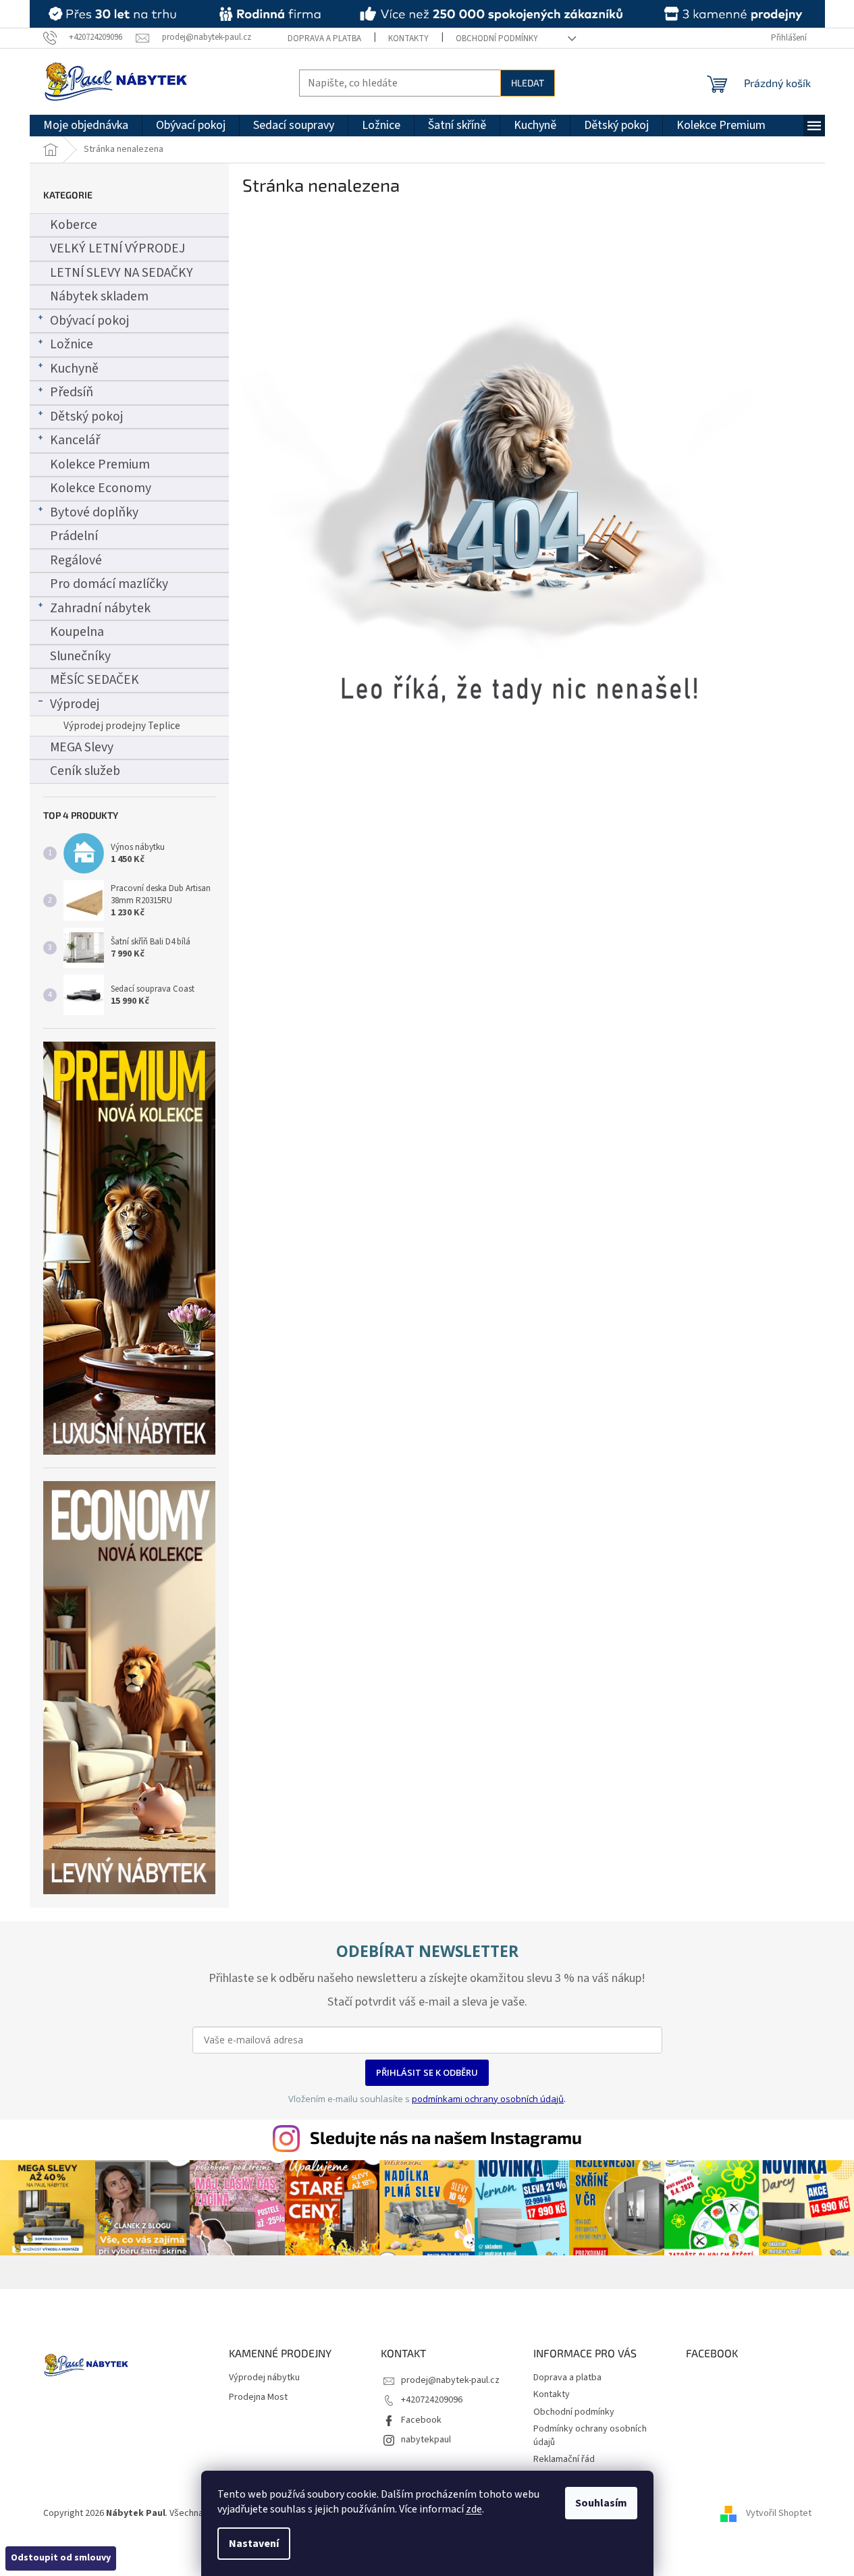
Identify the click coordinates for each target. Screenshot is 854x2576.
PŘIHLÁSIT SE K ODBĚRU (427, 2072)
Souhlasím (601, 2503)
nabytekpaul (426, 2440)
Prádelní (74, 536)
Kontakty (408, 38)
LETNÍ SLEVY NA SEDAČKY (122, 273)
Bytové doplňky (94, 512)
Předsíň (72, 392)
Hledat (528, 83)
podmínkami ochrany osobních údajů (488, 2099)
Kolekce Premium (100, 464)
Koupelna (77, 632)
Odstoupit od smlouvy (61, 2558)
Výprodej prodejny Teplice (122, 726)
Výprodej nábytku (264, 2378)
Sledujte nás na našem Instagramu (446, 2137)
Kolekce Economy (101, 488)
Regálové (76, 560)
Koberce (74, 225)
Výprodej (75, 704)
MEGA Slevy (82, 747)
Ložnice (72, 344)
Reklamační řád (564, 2459)
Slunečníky (80, 656)
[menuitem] (86, 126)
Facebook (421, 2420)
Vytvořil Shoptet (779, 2513)
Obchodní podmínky (497, 38)
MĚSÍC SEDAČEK (95, 680)
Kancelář (75, 440)
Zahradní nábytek (100, 608)
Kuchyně (74, 369)
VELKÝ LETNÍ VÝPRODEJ (117, 248)
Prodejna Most (258, 2397)
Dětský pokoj (86, 417)
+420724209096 (432, 2400)
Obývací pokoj (89, 321)
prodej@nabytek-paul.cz (450, 2380)
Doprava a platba (324, 38)
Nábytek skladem (99, 296)
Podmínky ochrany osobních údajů (590, 2435)
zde (474, 2509)
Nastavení (254, 2544)
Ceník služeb (85, 771)
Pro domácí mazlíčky (109, 584)
